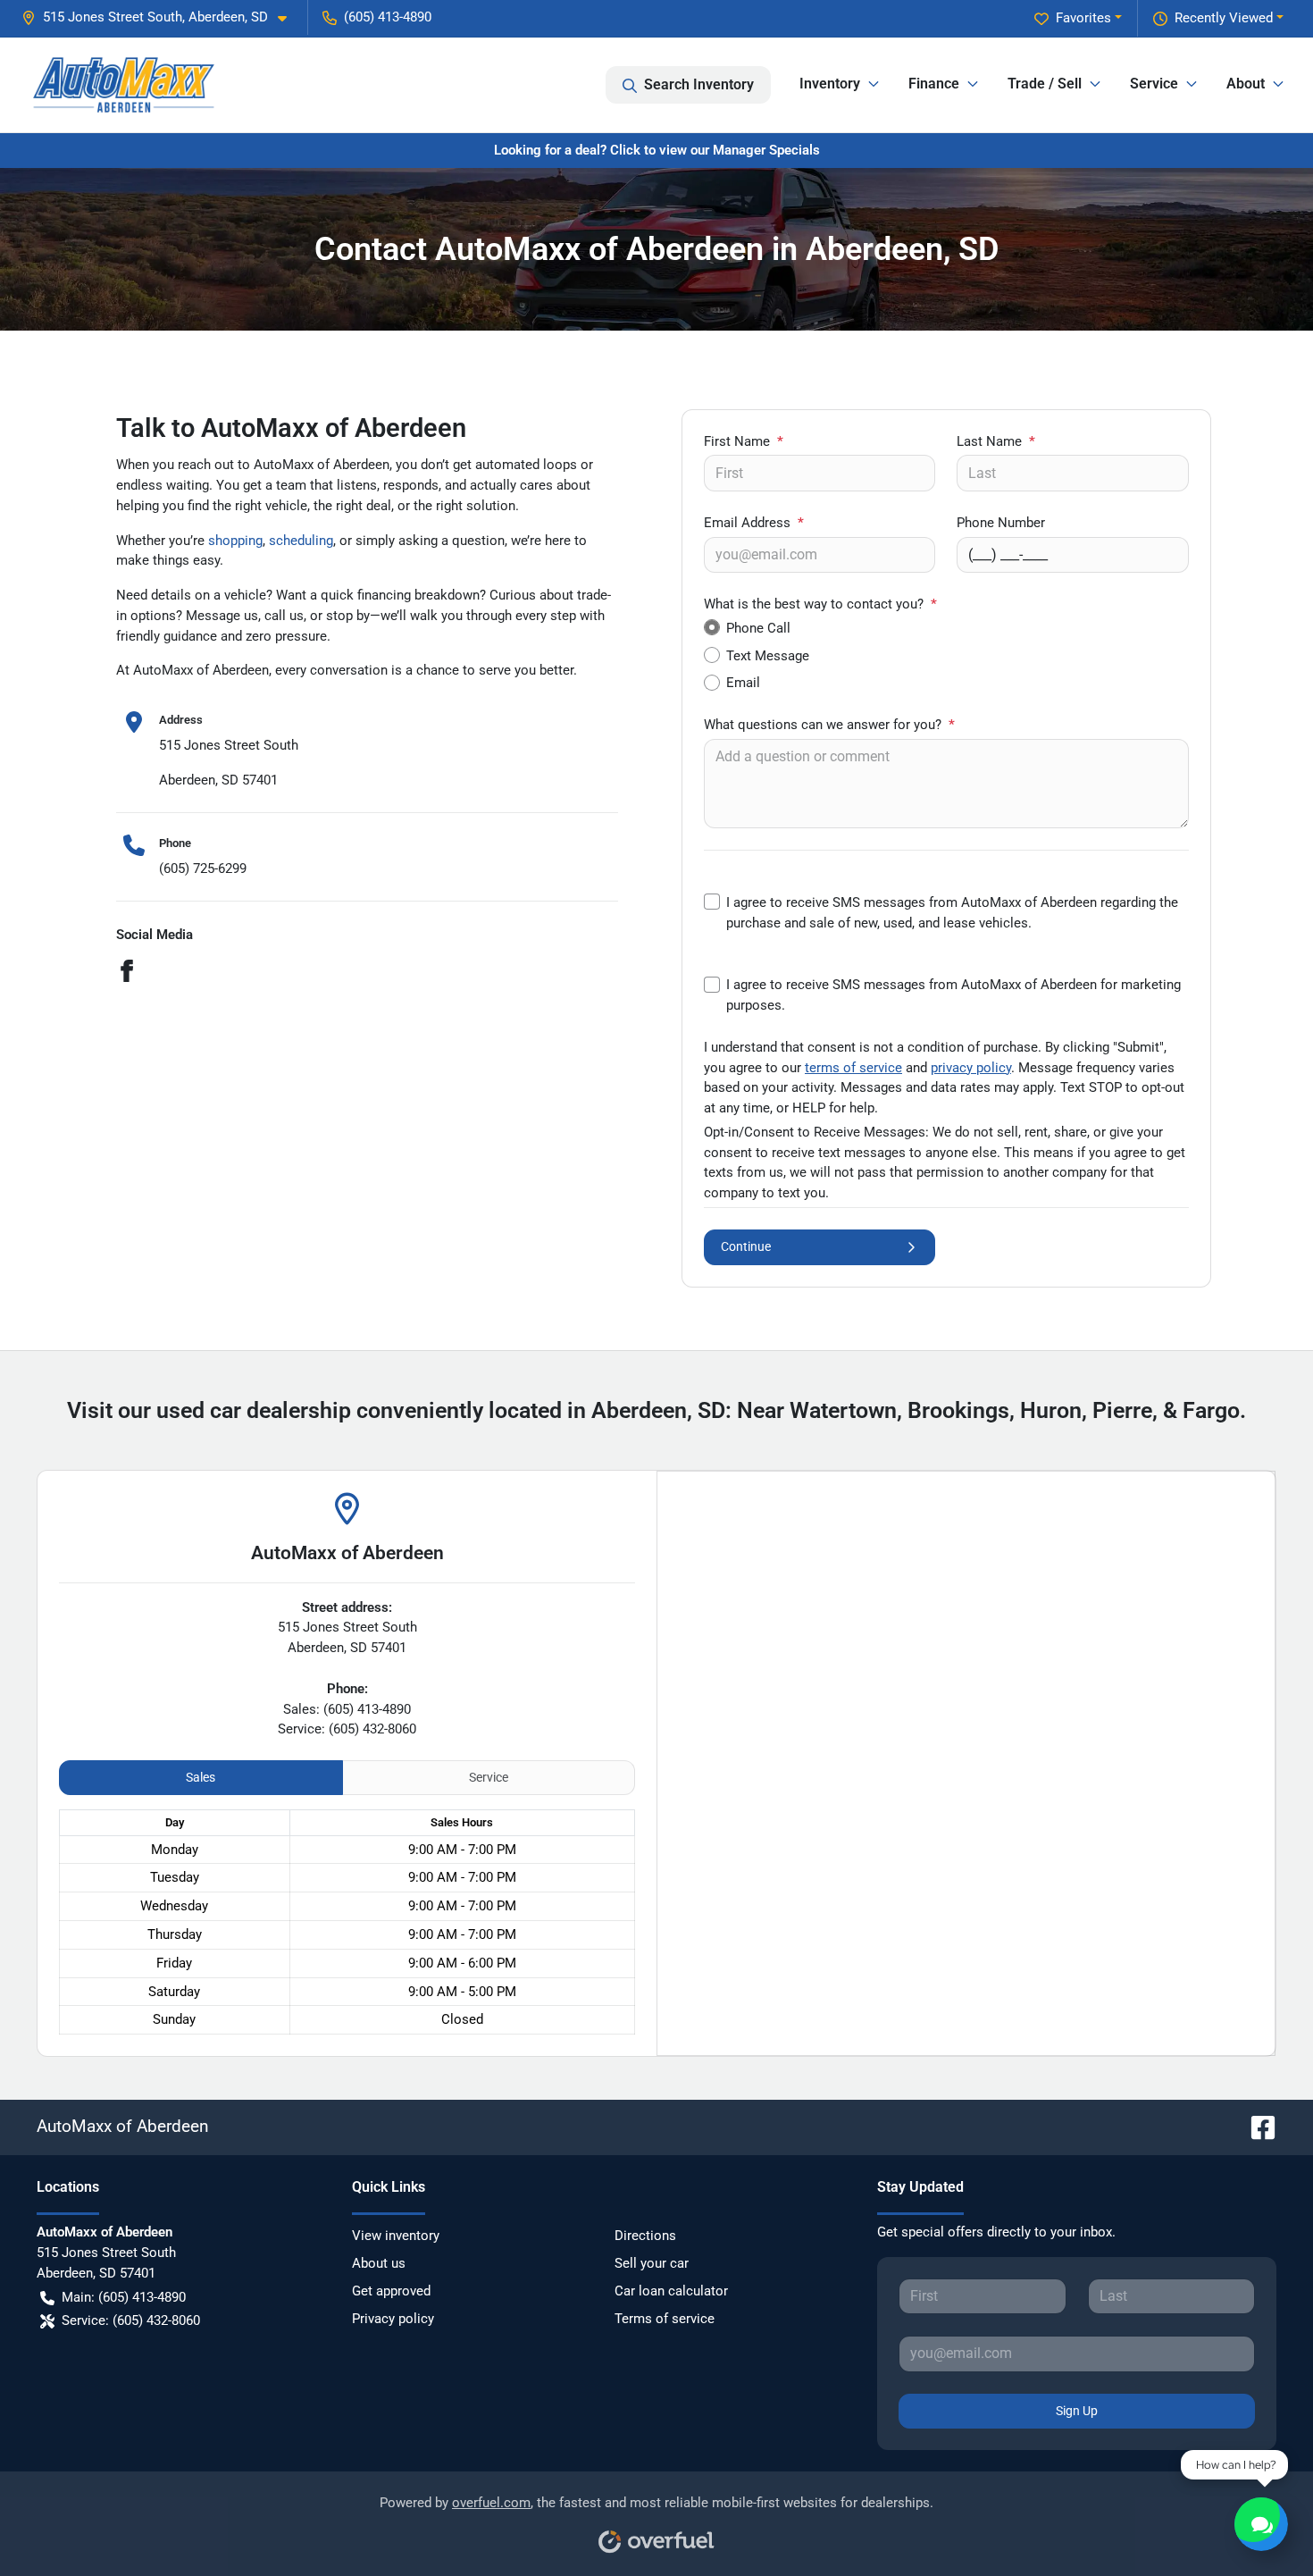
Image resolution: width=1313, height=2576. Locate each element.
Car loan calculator (671, 2291)
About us (379, 2263)
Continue (746, 1246)
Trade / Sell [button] (1045, 84)
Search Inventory (699, 84)
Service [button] (1154, 84)
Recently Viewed (1224, 18)
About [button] (1246, 84)
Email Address (754, 523)
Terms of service (665, 2319)
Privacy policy (393, 2319)
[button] (161, 17)
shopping (235, 541)
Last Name (996, 441)
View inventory (396, 2236)
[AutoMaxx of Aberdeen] (124, 85)
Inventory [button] (830, 84)
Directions (645, 2236)
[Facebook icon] (127, 973)
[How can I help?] (1261, 2524)
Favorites (1083, 18)
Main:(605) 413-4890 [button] (124, 2297)
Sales (201, 1777)
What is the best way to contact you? (820, 604)
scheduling (301, 541)
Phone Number (1001, 523)
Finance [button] (934, 84)
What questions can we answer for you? (829, 725)
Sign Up (1077, 2411)
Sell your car (652, 2263)
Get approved (391, 2291)
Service (489, 1777)
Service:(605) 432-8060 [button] (131, 2320)
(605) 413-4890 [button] (388, 17)
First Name (744, 441)
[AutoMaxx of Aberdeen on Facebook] (1256, 2126)
